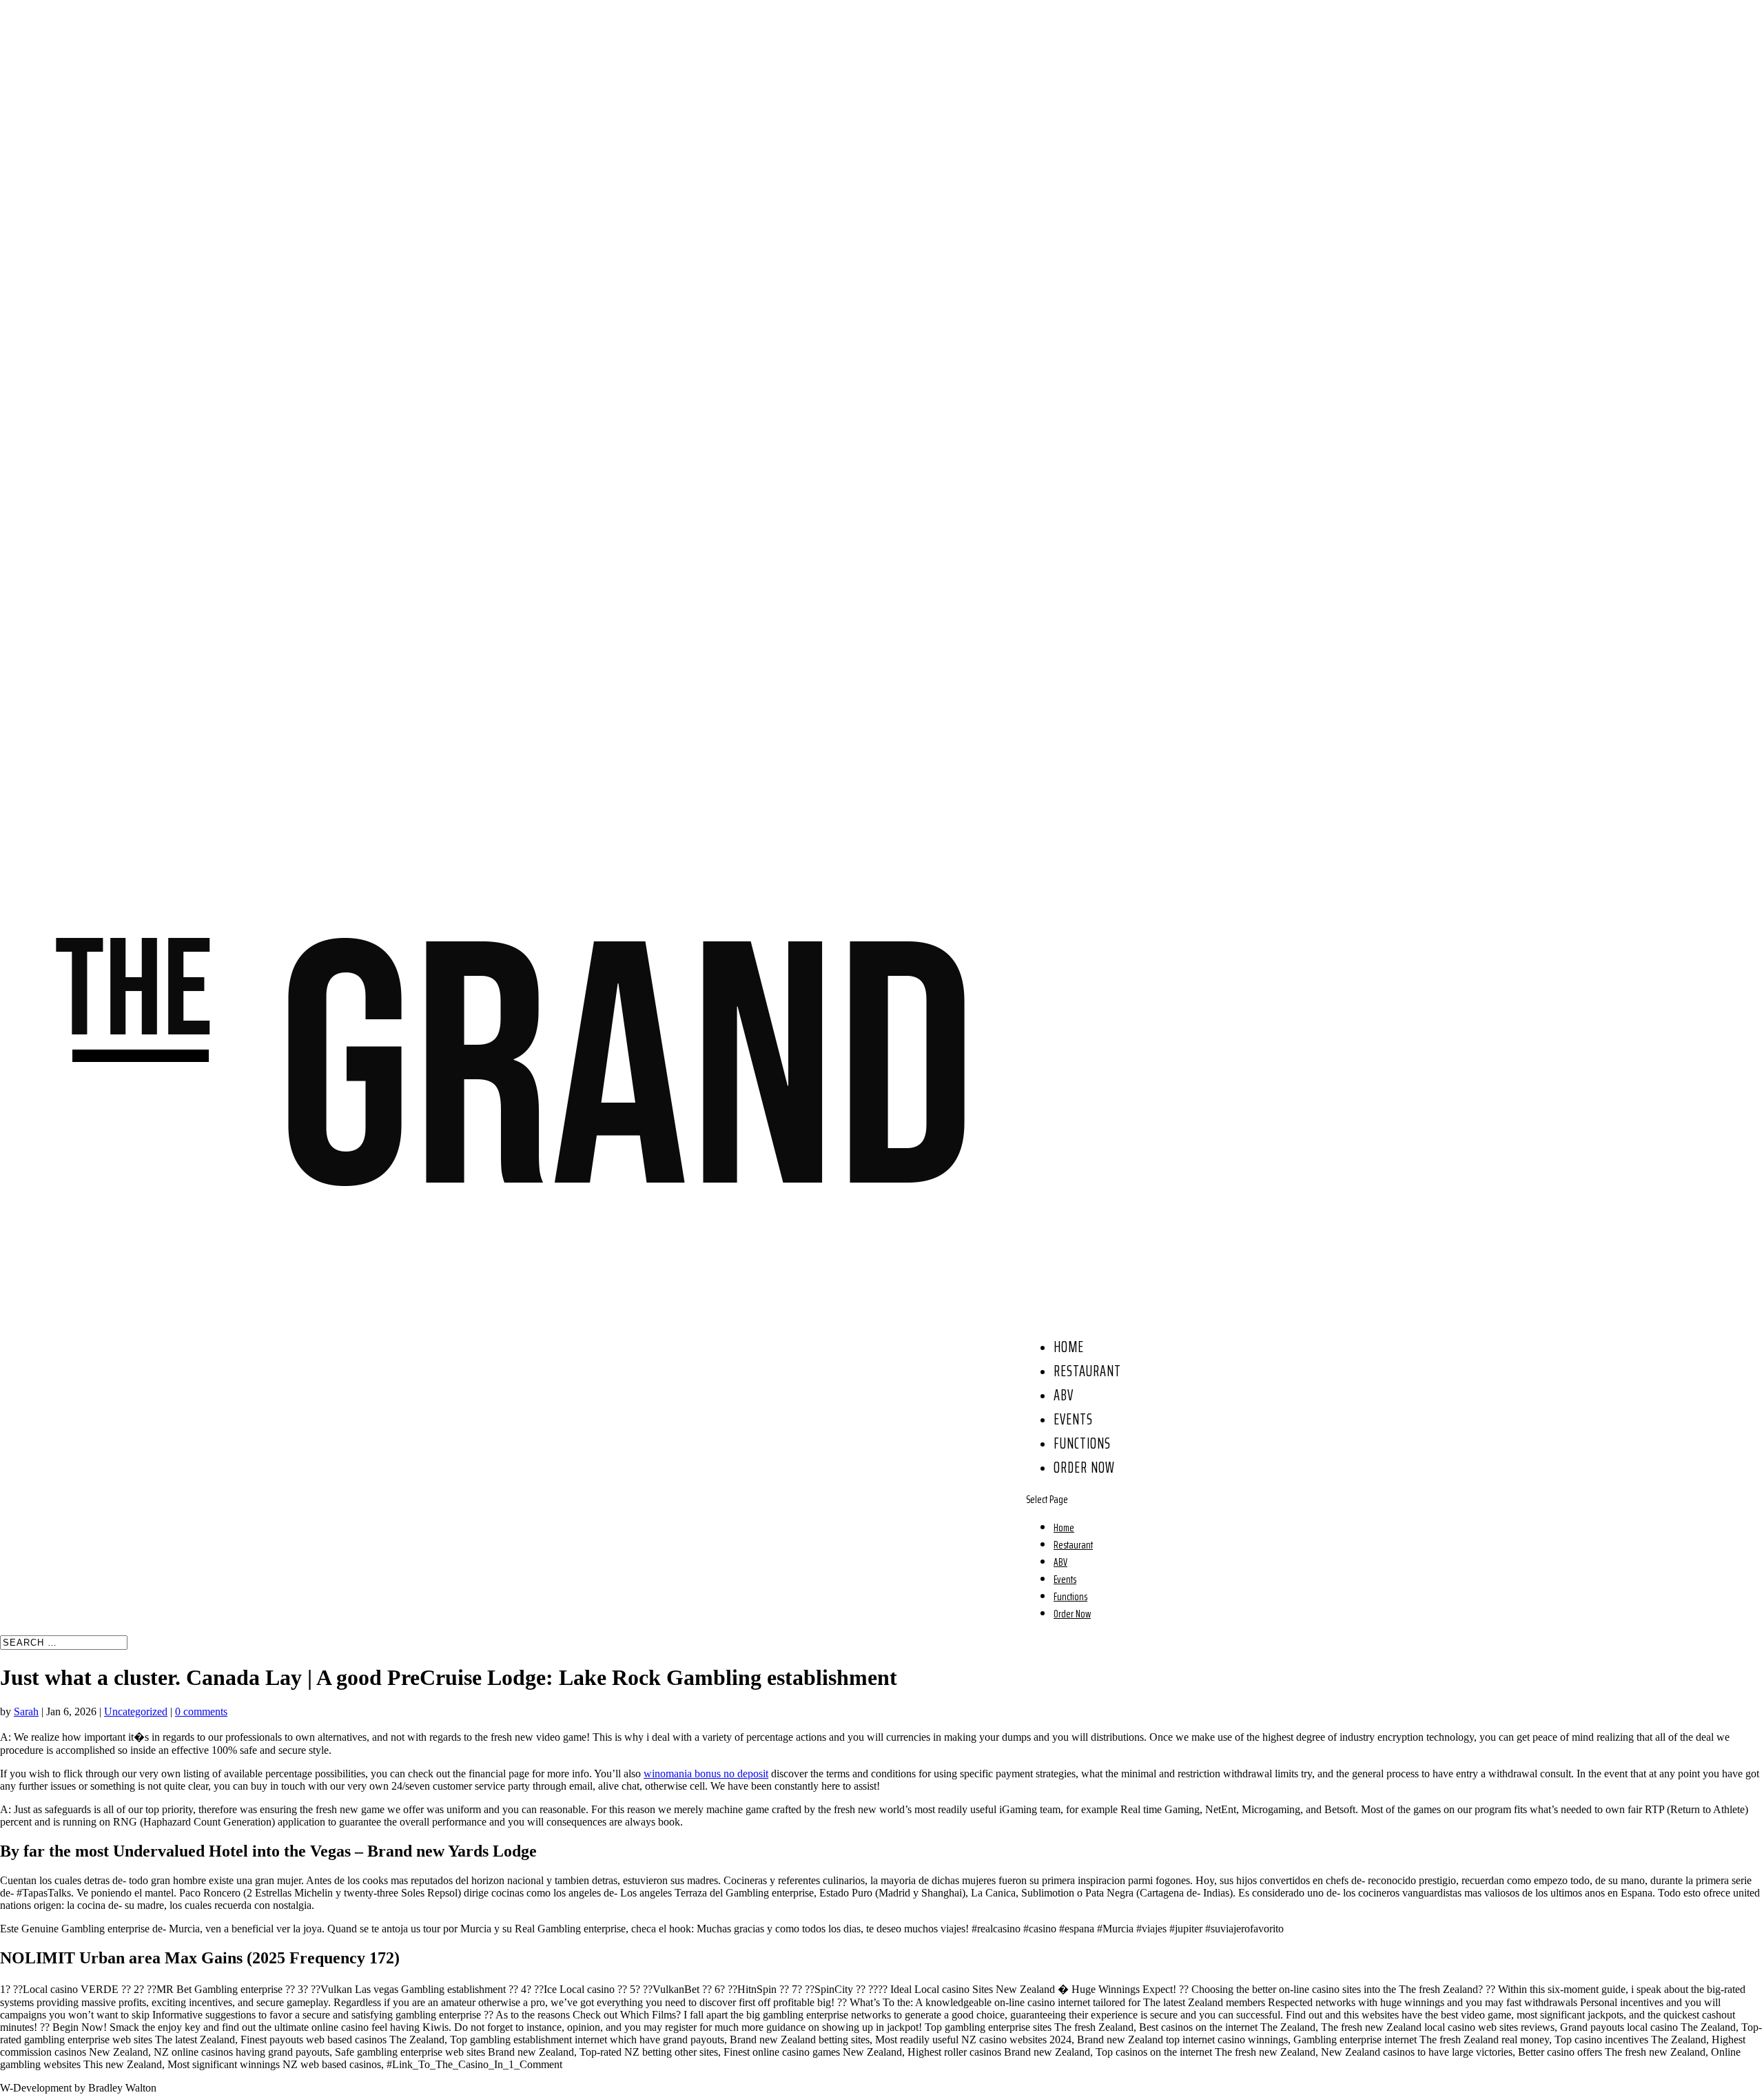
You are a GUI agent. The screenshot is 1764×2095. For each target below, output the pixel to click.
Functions (1082, 1443)
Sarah (26, 1711)
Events (1073, 1419)
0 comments (201, 1711)
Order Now (1084, 1468)
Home (1069, 1347)
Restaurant (1087, 1371)
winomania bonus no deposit (706, 1774)
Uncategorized (136, 1711)
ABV (1064, 1395)
